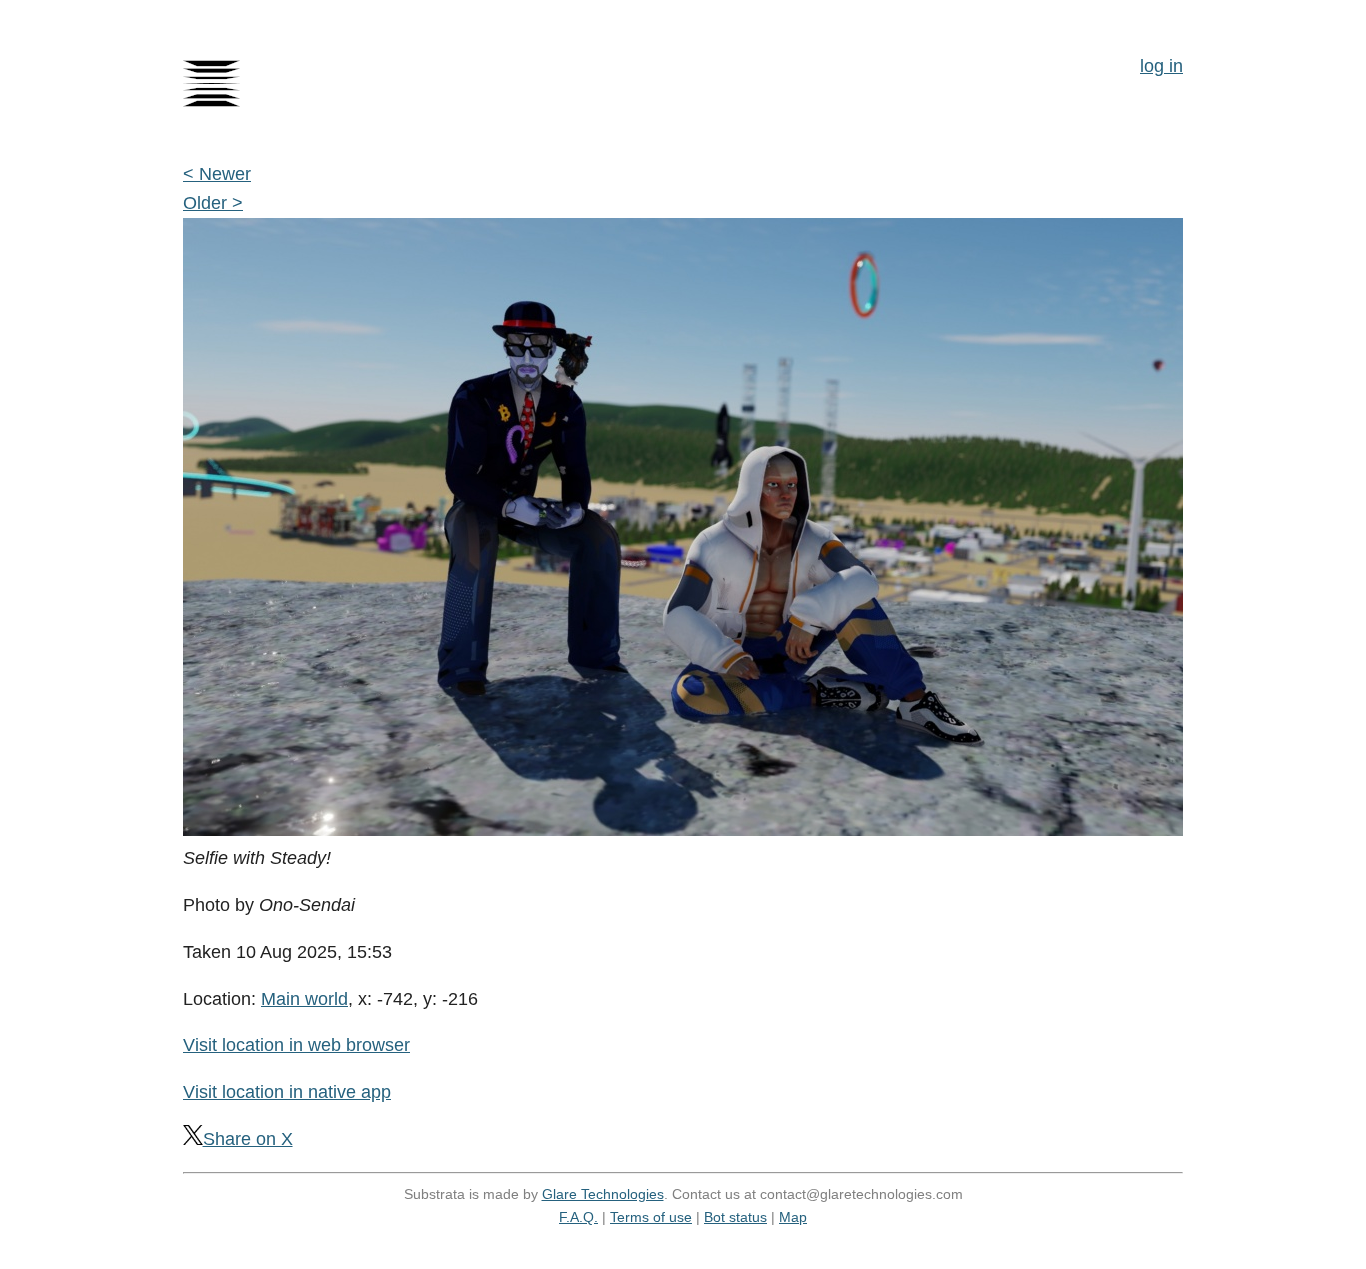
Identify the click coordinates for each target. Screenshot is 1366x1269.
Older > (213, 203)
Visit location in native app (287, 1092)
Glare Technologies (603, 1194)
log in (1161, 66)
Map (793, 1217)
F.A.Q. (578, 1217)
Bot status (735, 1217)
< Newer (217, 174)
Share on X (248, 1139)
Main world (304, 999)
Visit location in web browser (296, 1045)
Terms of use (651, 1217)
